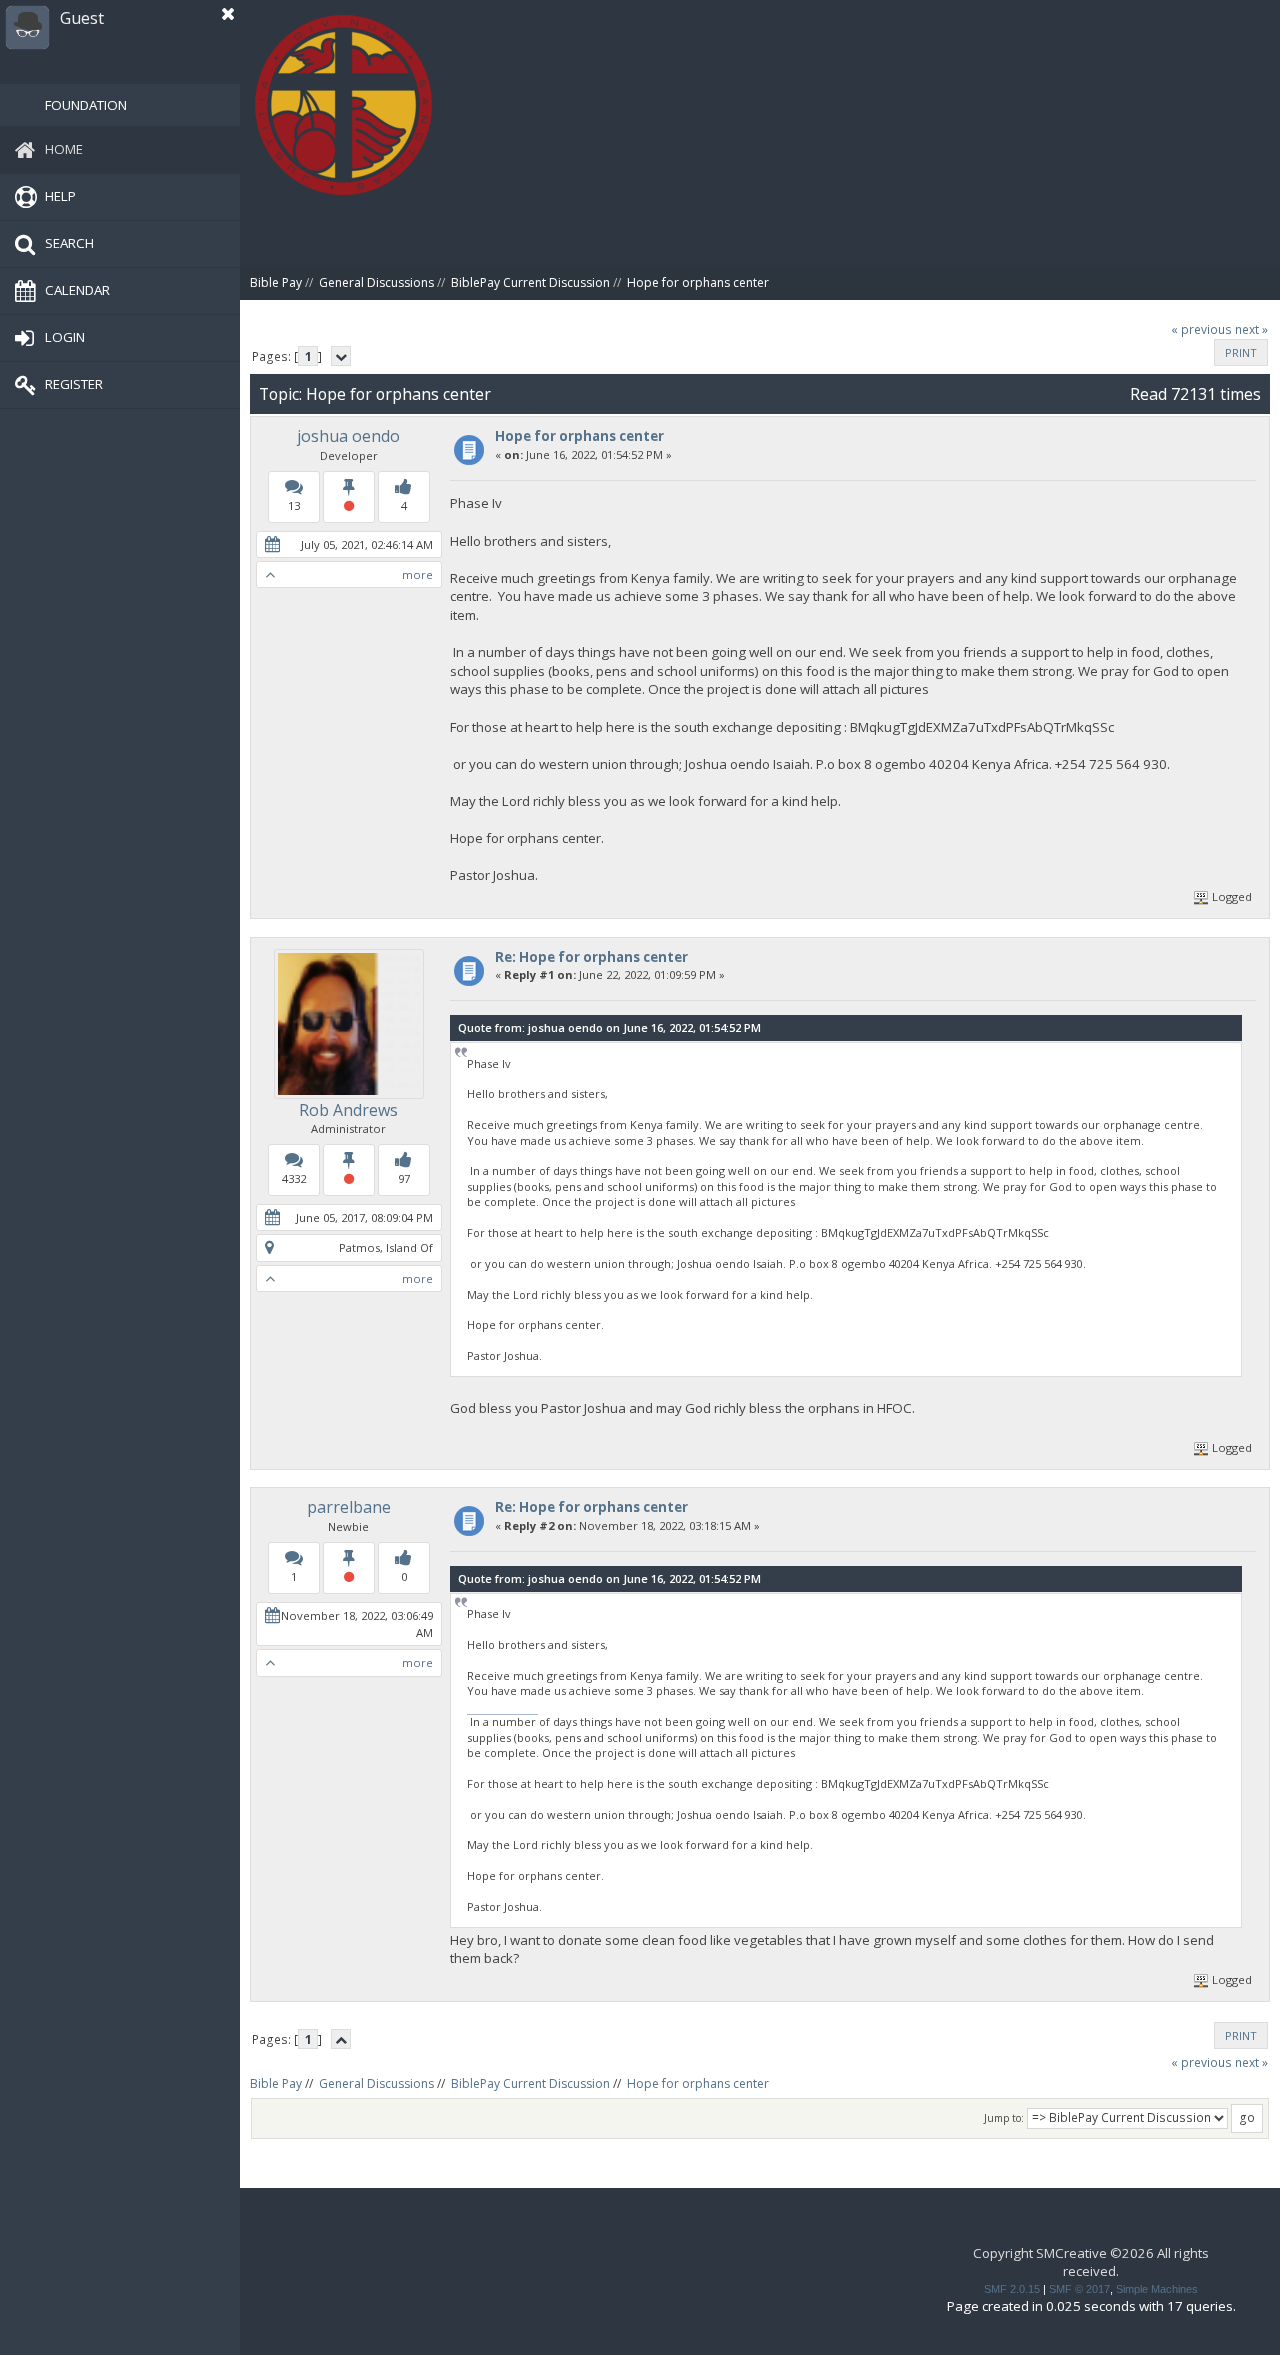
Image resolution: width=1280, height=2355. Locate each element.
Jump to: (1004, 2118)
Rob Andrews (348, 1110)
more (417, 574)
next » (1251, 329)
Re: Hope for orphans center (591, 957)
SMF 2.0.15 (1012, 2289)
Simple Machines (1157, 2289)
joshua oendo (348, 436)
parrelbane (349, 1507)
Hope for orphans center (579, 436)
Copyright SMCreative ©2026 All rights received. (1091, 2261)
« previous (1201, 329)
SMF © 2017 (1079, 2289)
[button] (228, 14)
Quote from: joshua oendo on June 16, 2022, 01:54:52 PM (609, 1027)
